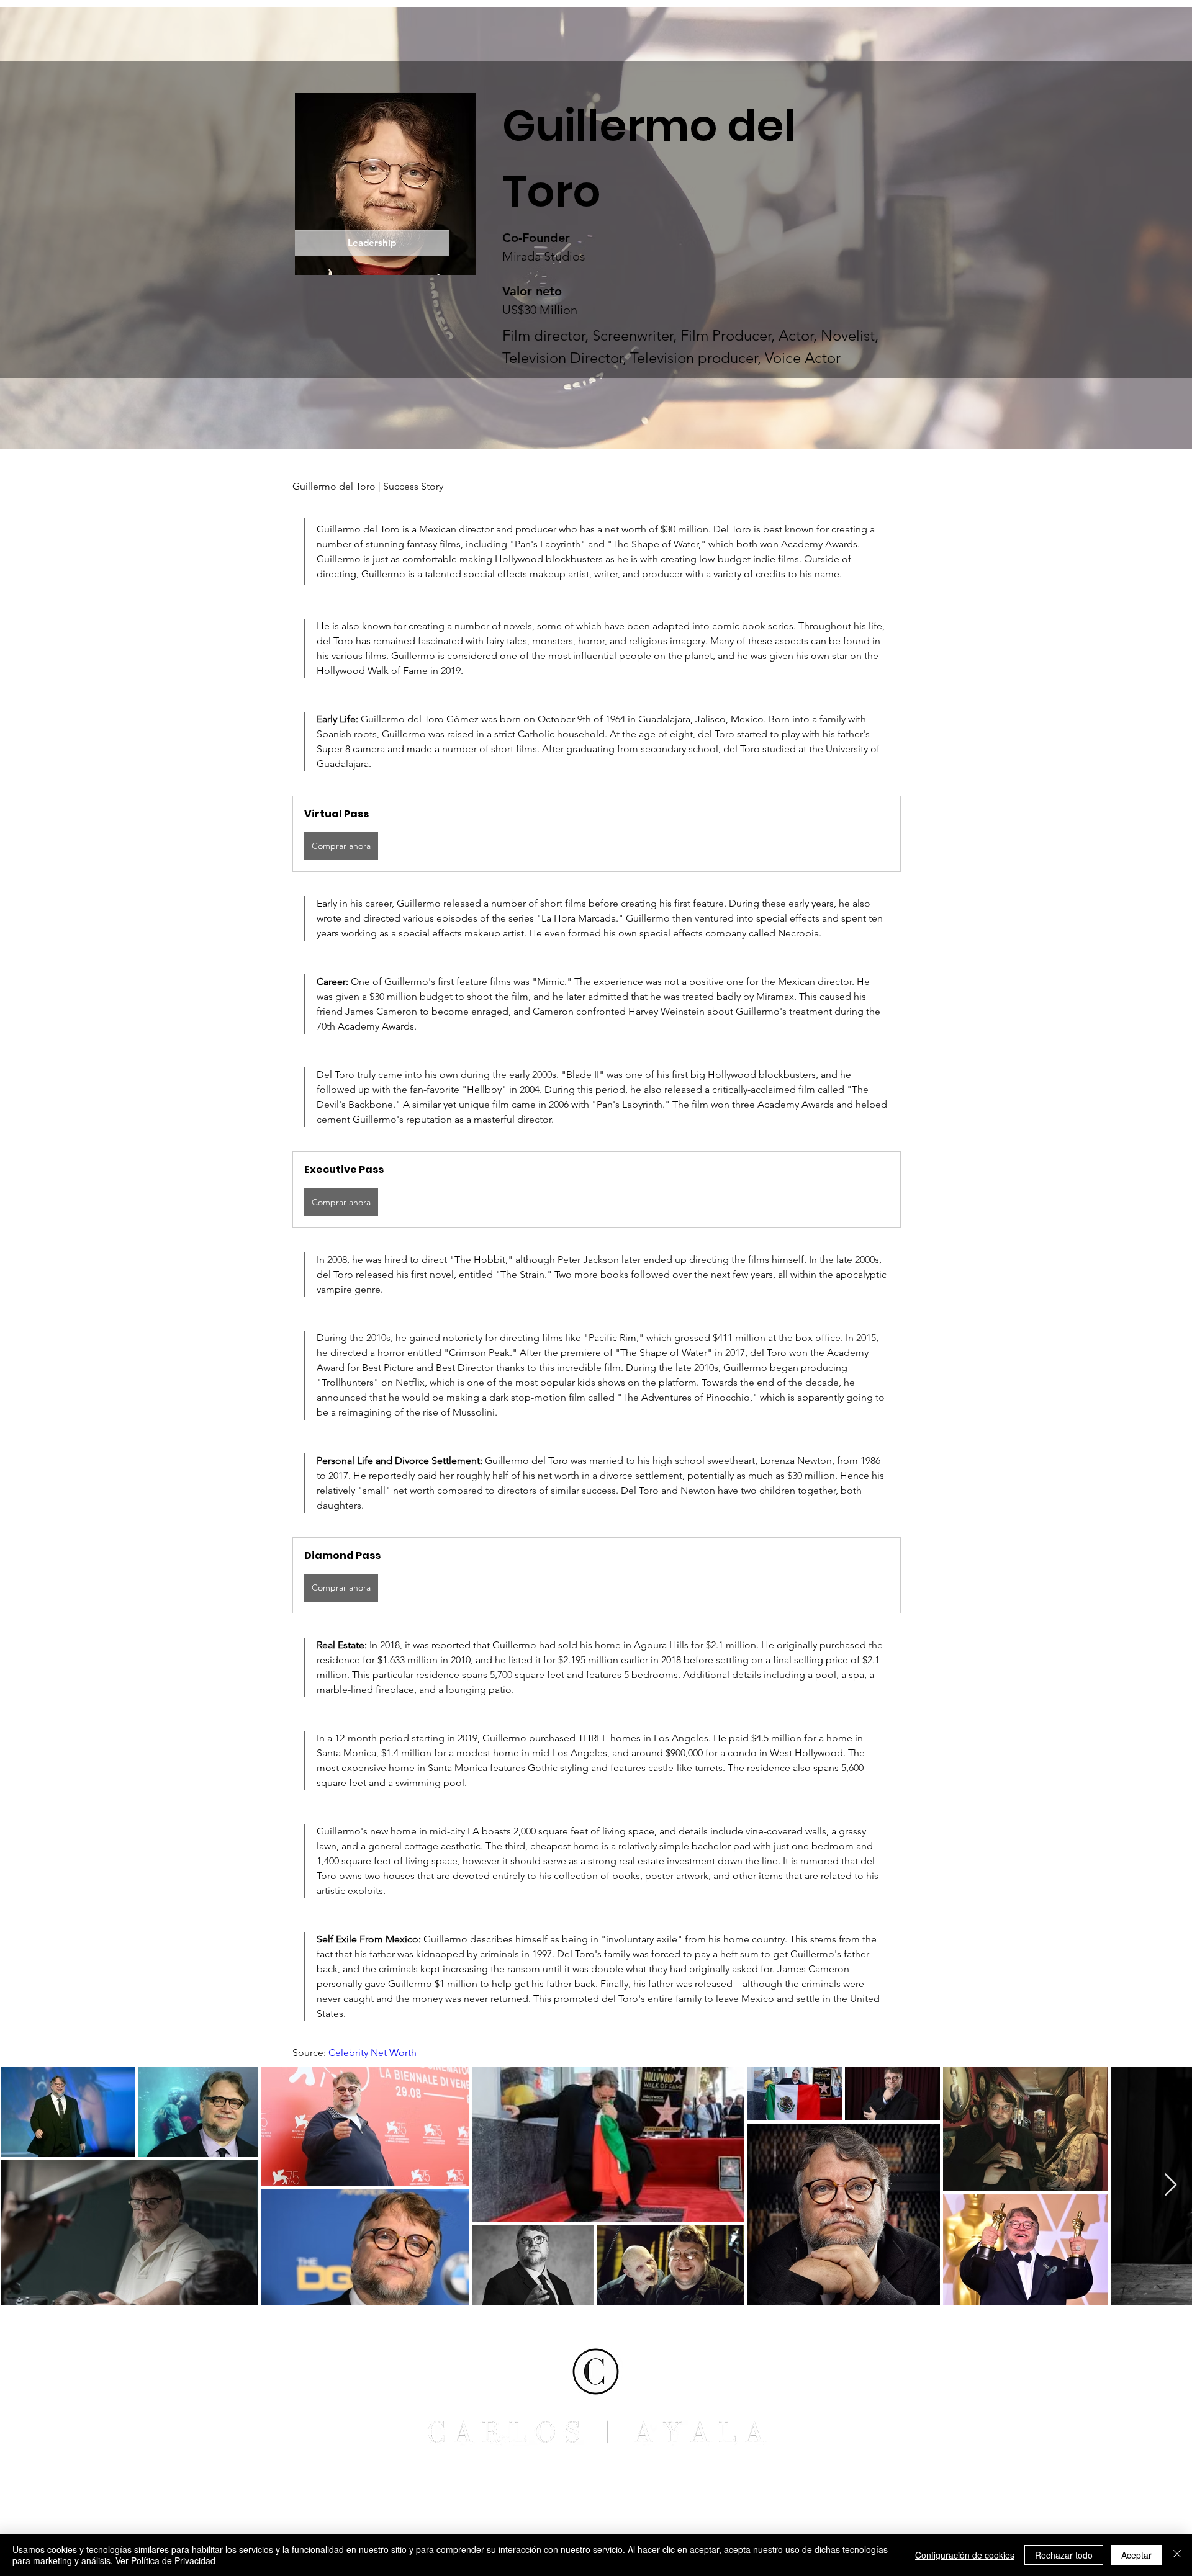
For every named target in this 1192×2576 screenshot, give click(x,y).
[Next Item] (1171, 2185)
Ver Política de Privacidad (165, 2560)
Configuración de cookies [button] (965, 2555)
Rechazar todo (1064, 2555)
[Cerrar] (1177, 2555)
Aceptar (1136, 2555)
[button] (597, 834)
